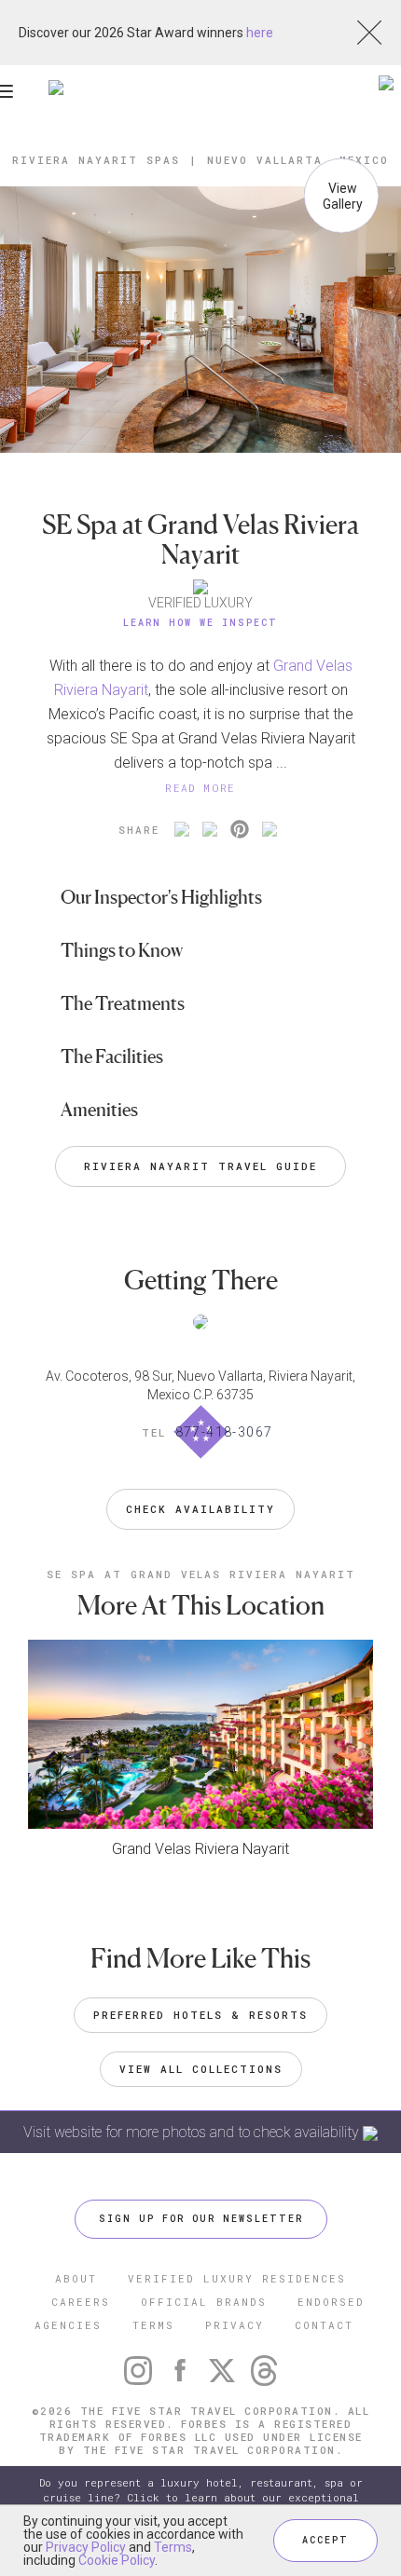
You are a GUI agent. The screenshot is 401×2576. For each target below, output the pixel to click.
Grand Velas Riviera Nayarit (200, 1849)
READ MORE (200, 788)
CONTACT (324, 2325)
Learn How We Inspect (200, 623)
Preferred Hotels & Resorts (200, 2015)
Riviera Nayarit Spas (96, 160)
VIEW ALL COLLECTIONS (201, 2069)
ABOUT (76, 2278)
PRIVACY (235, 2325)
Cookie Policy (117, 2560)
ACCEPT (325, 2540)
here (260, 33)
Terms (173, 2547)
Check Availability (200, 1509)
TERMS (153, 2325)
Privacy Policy (86, 2547)
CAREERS (81, 2302)
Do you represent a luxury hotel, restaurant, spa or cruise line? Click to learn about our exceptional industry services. (201, 2497)
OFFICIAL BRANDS (204, 2302)
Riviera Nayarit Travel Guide (200, 1166)
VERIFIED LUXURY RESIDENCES (237, 2278)
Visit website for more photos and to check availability (193, 2132)
